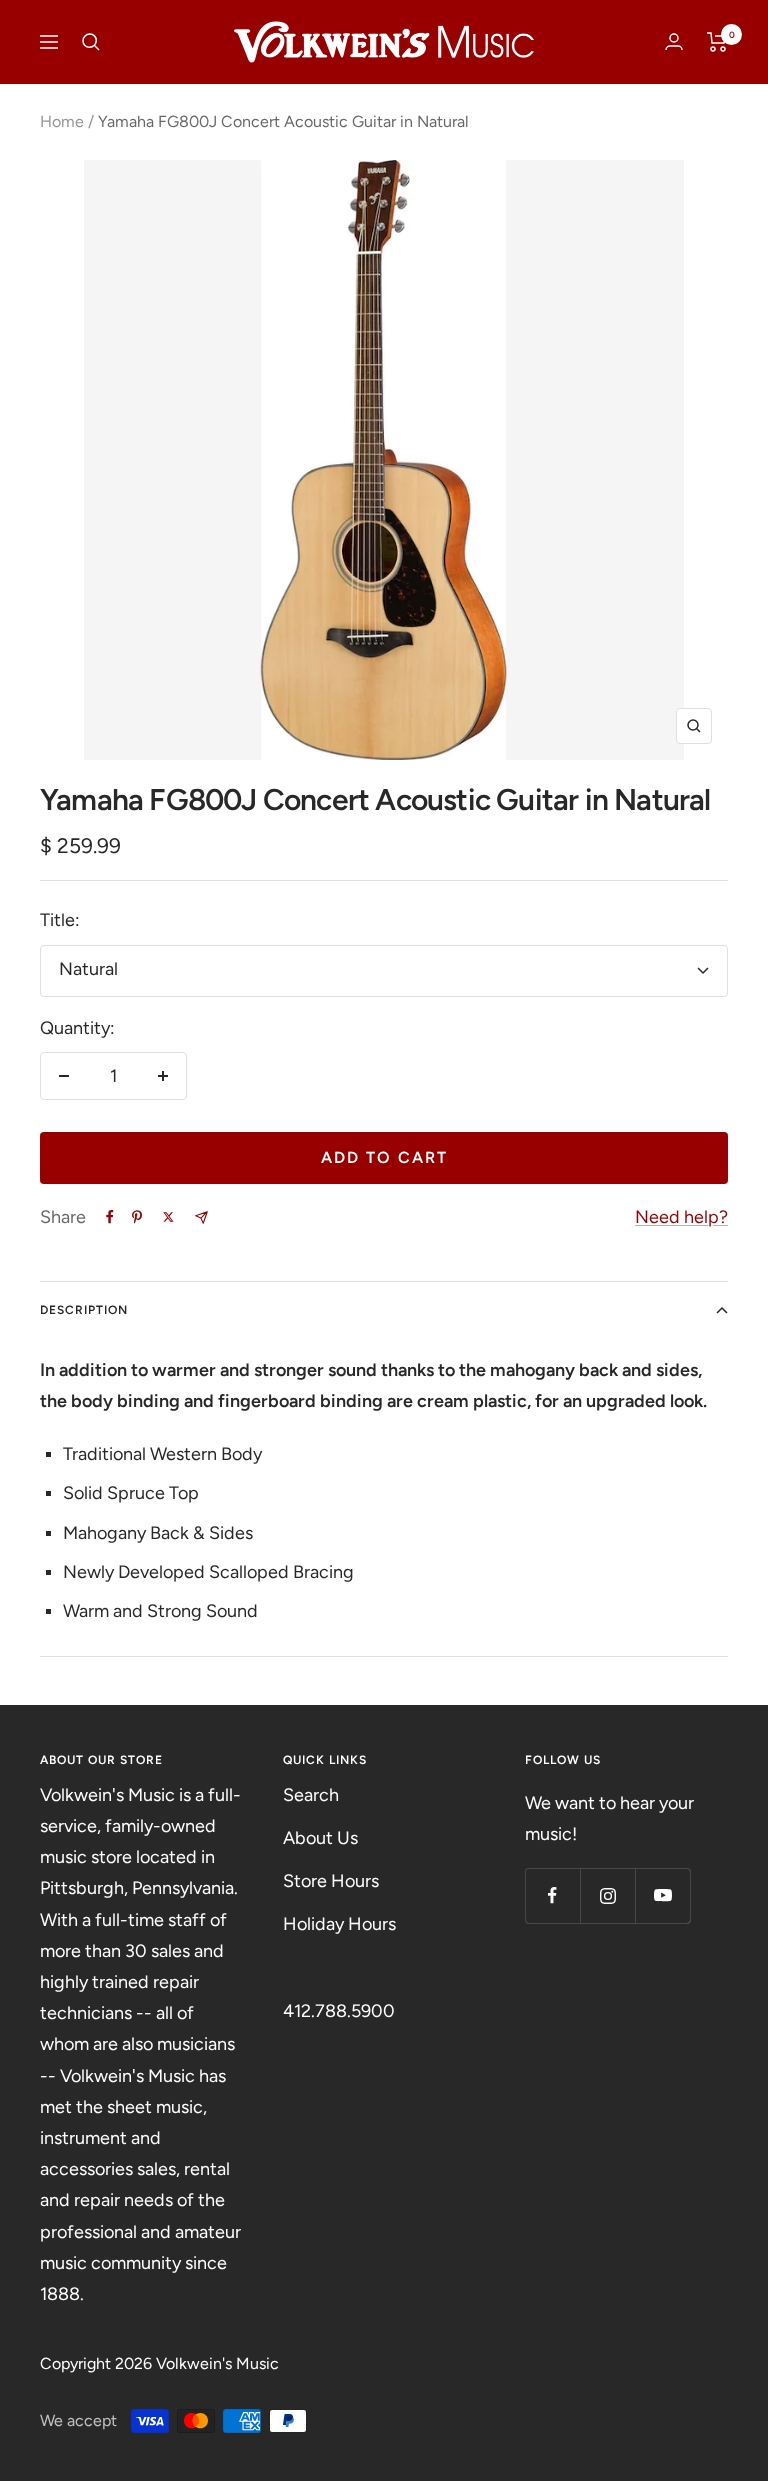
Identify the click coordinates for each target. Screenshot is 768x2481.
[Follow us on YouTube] (662, 1895)
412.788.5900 (339, 2011)
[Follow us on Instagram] (607, 1895)
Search (311, 1795)
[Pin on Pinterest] (137, 1217)
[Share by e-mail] (201, 1217)
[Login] (674, 41)
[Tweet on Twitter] (168, 1217)
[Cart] (717, 42)
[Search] (91, 42)
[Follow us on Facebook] (552, 1895)
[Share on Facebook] (110, 1217)
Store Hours (331, 1881)
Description (84, 1310)
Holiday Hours (339, 1924)
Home (62, 121)
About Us (320, 1838)
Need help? (681, 1217)
